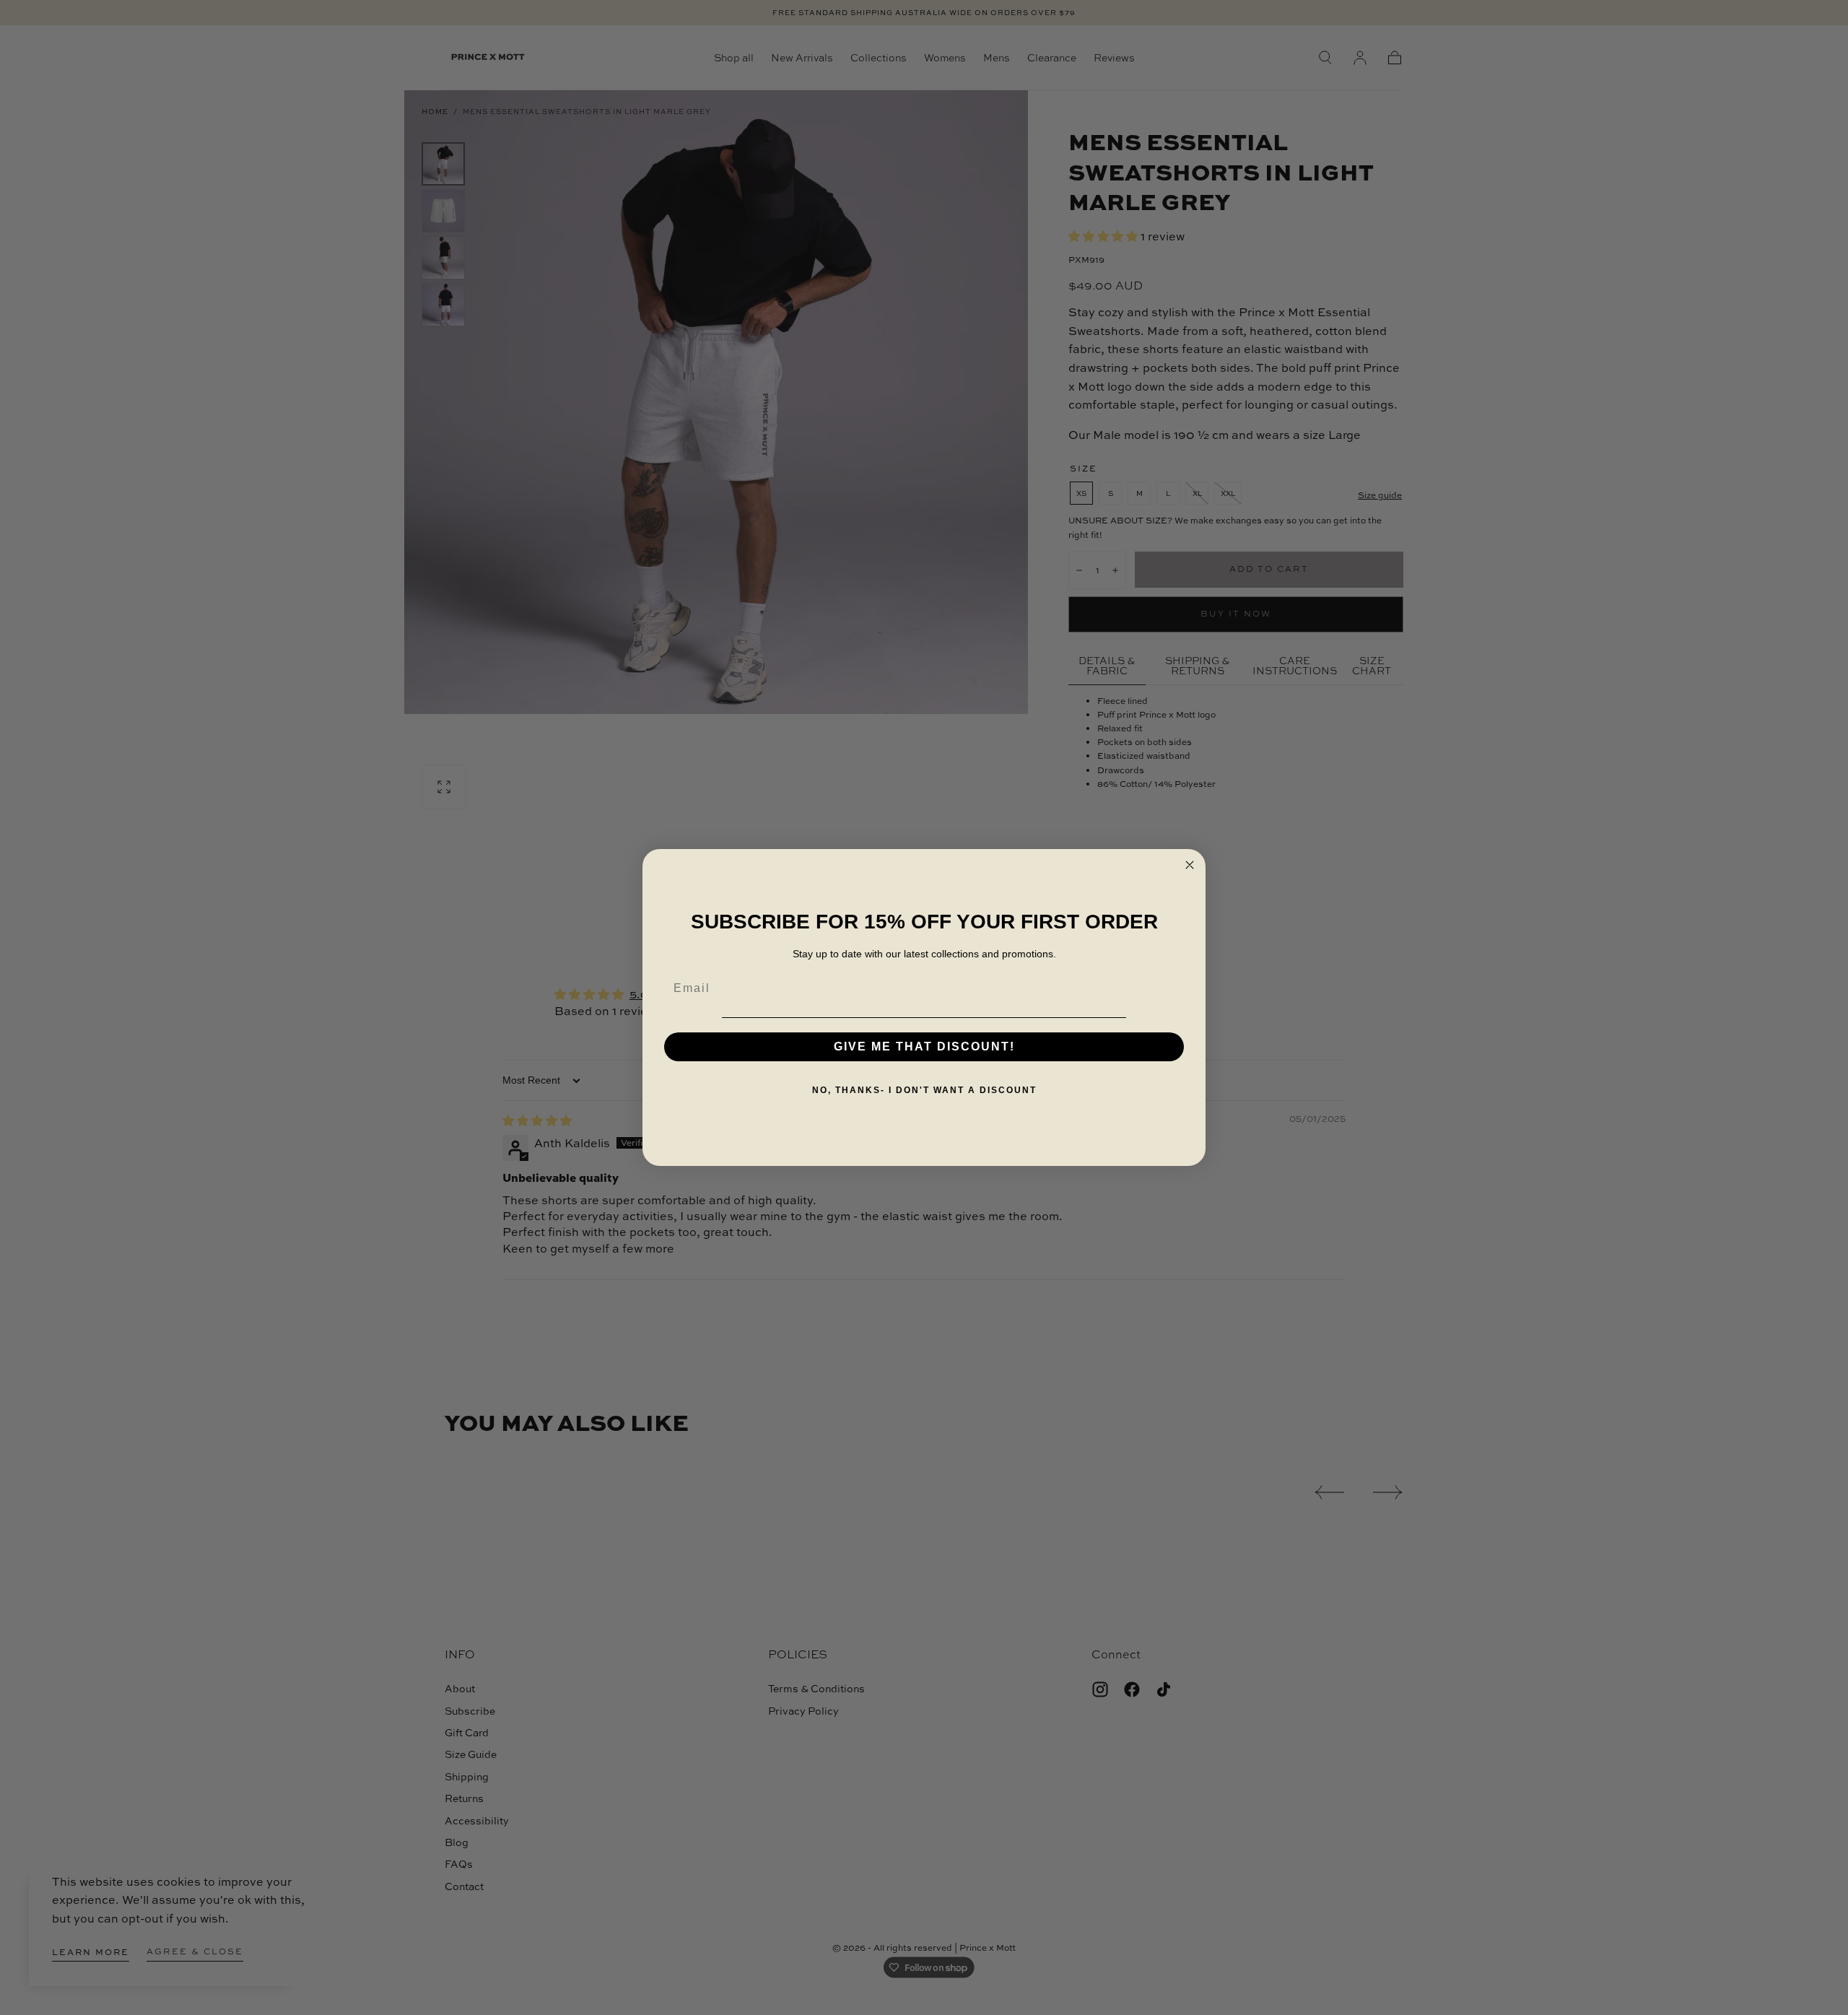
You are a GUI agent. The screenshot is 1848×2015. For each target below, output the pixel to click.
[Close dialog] (1190, 865)
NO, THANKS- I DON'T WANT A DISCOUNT (924, 1090)
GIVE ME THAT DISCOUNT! (924, 1046)
